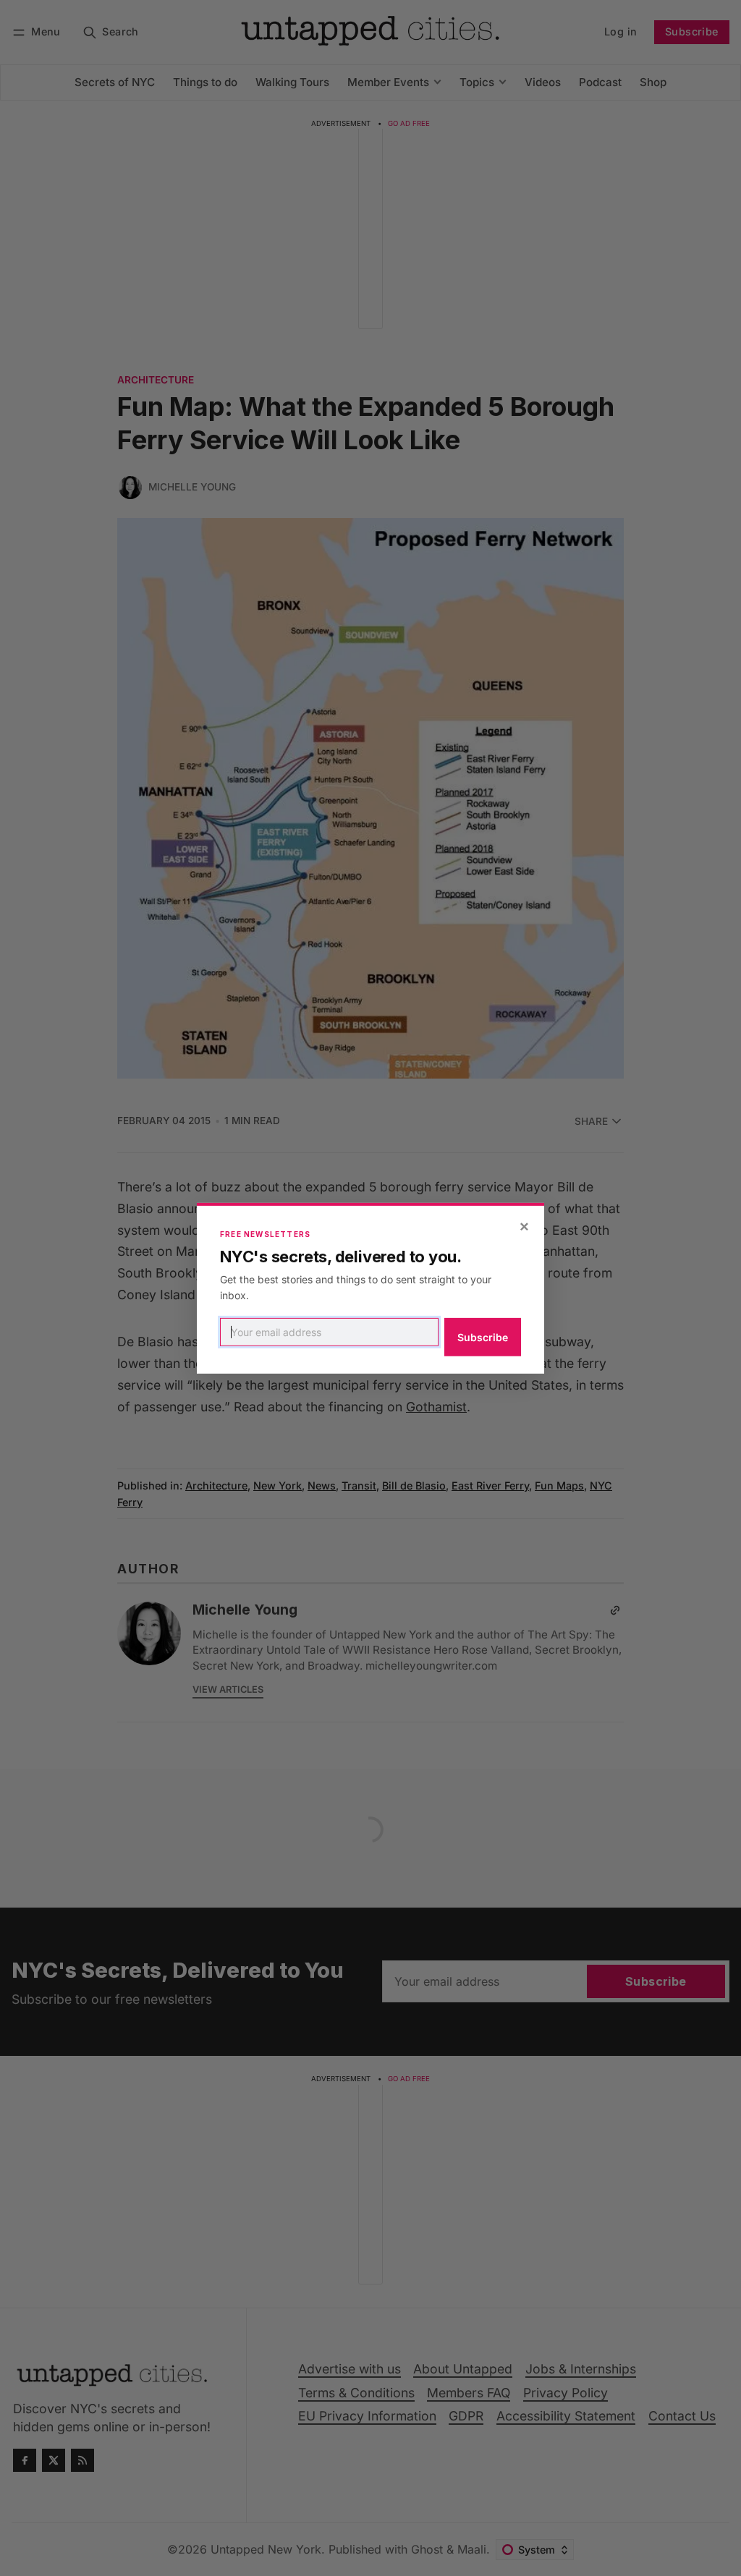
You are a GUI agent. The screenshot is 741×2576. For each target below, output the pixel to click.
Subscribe (483, 1337)
